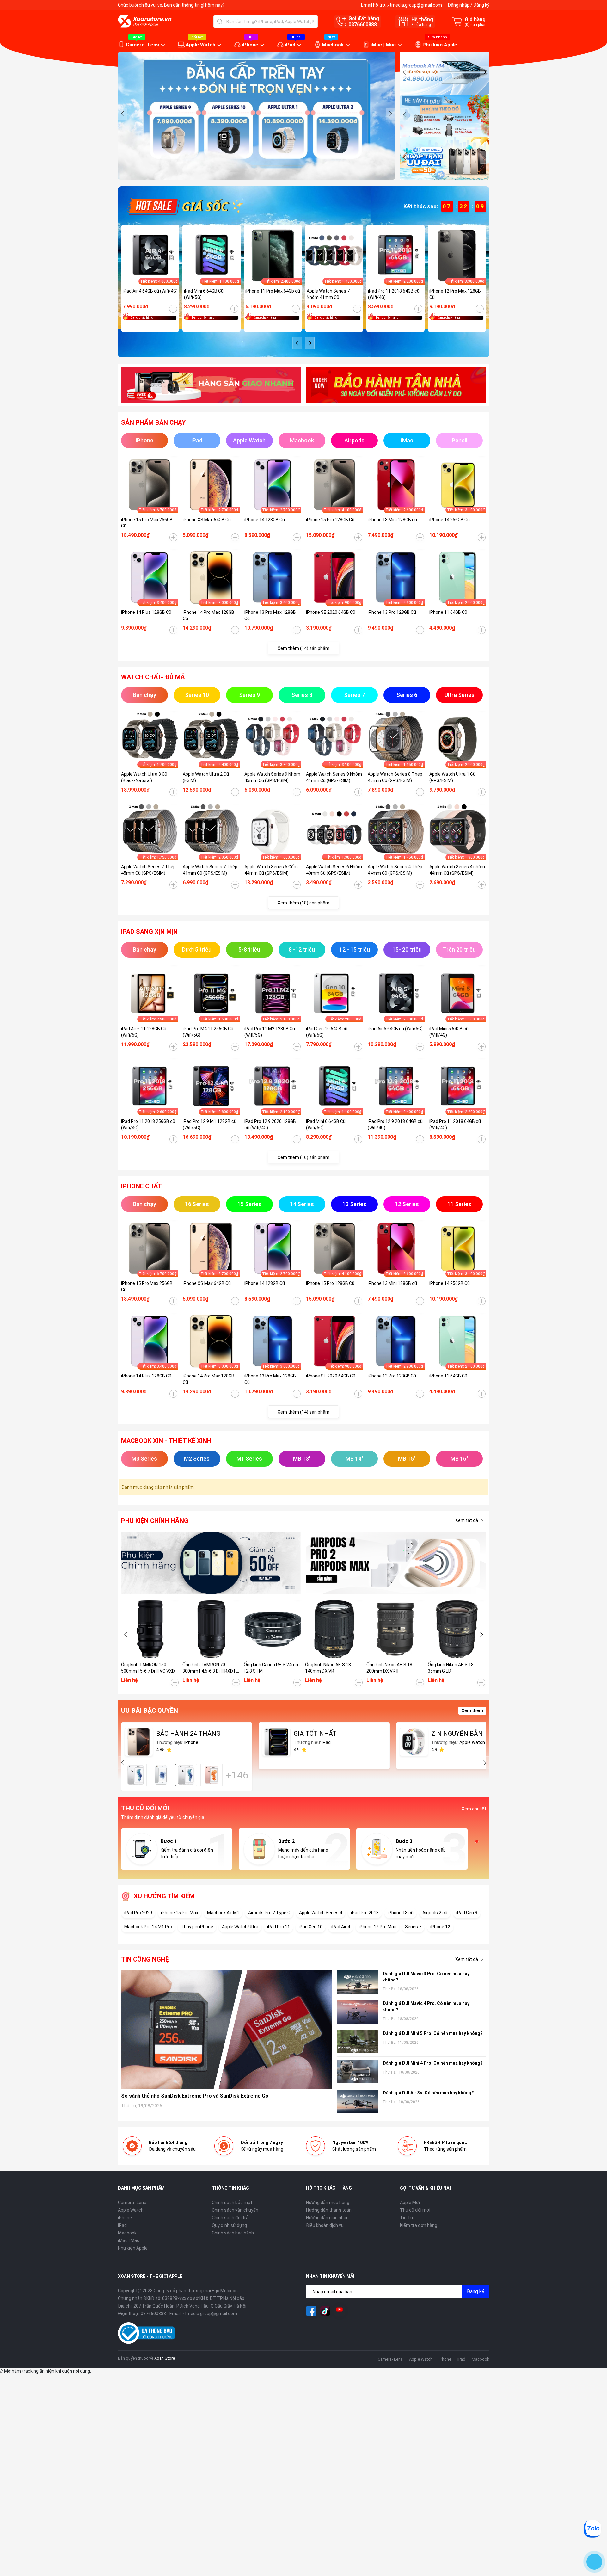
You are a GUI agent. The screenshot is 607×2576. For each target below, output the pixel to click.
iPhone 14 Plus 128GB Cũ (146, 612)
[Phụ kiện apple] (211, 1563)
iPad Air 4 (341, 1927)
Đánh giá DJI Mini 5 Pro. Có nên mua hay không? (433, 2033)
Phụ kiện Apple (440, 45)
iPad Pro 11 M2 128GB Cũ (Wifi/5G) (270, 1032)
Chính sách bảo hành (233, 2233)
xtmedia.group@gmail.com (415, 5)
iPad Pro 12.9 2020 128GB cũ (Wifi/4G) (270, 1125)
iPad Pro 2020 (138, 1913)
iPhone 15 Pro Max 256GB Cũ (147, 523)
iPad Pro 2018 (365, 1913)
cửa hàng (421, 25)
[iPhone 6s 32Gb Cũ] (186, 1775)
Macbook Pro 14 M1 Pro (148, 1927)
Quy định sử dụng (229, 2225)
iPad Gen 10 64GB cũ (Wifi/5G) (327, 1032)
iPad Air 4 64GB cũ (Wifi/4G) (150, 291)
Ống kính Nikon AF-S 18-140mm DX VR (329, 1668)
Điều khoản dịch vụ (325, 2225)
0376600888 (363, 25)
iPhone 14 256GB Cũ (450, 520)
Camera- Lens (142, 45)
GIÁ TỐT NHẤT (315, 1734)
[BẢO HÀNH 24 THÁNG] (139, 1742)
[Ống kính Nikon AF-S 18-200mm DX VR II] (395, 1629)
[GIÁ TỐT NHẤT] (276, 1742)
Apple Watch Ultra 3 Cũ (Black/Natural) (144, 777)
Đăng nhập (459, 5)
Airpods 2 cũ (435, 1913)
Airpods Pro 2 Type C (269, 1913)
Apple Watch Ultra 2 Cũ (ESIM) (206, 777)
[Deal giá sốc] (184, 206)
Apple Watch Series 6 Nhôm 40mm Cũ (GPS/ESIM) (334, 870)
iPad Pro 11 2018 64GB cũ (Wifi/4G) (394, 294)
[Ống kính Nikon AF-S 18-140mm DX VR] (334, 1629)
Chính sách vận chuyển (235, 2210)
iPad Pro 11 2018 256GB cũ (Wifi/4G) (148, 1125)
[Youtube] (340, 2311)
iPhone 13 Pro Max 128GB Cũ (270, 615)
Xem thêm (472, 1710)
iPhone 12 (440, 1927)
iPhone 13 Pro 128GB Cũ (392, 612)
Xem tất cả (467, 1520)
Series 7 (413, 1927)
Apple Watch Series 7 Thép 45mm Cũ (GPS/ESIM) (148, 870)
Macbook (333, 45)
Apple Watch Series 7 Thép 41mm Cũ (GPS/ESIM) (210, 870)
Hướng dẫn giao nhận (327, 2218)
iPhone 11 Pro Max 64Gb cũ (273, 291)
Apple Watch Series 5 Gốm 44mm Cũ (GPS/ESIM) (271, 870)
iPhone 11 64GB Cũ (448, 612)
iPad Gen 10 (311, 1927)
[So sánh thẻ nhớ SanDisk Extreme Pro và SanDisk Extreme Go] (227, 2030)
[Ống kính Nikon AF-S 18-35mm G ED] (457, 1629)
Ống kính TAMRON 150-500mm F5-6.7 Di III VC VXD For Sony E (148, 1668)
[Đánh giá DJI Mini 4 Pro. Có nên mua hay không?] (357, 2071)
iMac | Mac (383, 45)
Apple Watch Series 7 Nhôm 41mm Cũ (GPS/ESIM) (328, 294)
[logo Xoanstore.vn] (145, 21)
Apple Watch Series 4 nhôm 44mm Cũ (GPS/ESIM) (457, 870)
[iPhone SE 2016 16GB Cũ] (161, 1775)
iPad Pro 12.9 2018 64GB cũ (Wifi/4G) (395, 1125)
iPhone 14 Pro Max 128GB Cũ (208, 615)
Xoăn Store (165, 2358)
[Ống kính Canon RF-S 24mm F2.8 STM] (273, 1629)
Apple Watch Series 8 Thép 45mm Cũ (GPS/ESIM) (395, 777)
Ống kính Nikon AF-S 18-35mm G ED (451, 1668)
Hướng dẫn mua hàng (328, 2203)
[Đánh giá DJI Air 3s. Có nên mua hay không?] (357, 2101)
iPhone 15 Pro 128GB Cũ (330, 520)
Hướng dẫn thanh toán (329, 2210)
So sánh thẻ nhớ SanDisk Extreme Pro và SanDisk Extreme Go (195, 2096)
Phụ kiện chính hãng (155, 1521)
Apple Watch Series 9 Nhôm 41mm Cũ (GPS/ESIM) (334, 777)
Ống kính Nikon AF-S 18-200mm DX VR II (390, 1668)
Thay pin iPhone (197, 1927)
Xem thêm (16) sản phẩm (303, 1157)
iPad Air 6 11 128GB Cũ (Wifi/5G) (144, 1032)
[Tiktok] (325, 2311)
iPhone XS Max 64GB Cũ (207, 520)
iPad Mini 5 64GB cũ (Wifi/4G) (449, 1032)
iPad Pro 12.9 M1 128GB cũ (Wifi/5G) (210, 1125)
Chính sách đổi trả (230, 2218)
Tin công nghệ (145, 1959)
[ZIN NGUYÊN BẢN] (414, 1742)
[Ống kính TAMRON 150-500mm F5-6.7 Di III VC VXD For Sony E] (150, 1629)
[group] (257, 116)
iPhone (250, 45)
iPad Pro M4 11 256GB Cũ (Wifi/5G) (208, 1032)
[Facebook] (311, 2311)
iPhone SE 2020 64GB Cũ (331, 612)
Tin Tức (408, 2218)
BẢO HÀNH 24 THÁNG (188, 1734)
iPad (290, 45)
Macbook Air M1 (223, 1913)
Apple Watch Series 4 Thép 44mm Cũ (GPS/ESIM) (395, 870)
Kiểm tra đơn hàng (419, 2225)
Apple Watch (200, 45)
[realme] (396, 1563)
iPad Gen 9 (467, 1913)
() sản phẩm (476, 25)
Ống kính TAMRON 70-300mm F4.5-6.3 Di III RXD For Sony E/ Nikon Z (211, 1668)
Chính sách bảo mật (232, 2203)
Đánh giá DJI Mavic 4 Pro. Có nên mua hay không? (426, 2006)
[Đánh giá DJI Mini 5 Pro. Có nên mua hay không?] (357, 2042)
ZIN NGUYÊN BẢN (457, 1734)
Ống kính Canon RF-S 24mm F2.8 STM (272, 1668)
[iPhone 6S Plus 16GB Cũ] (212, 1775)
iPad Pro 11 (279, 1927)
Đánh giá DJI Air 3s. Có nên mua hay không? (428, 2093)
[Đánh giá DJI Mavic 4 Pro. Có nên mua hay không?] (357, 2012)
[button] (123, 114)
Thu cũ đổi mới (415, 2210)
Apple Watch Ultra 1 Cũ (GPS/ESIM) (452, 777)
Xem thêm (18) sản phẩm (303, 903)
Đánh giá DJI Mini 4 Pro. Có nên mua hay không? (433, 2063)
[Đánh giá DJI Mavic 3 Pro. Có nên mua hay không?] (357, 1982)
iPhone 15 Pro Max (180, 1913)
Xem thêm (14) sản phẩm (303, 648)
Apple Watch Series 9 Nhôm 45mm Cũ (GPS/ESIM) (272, 777)
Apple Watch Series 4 (321, 1913)
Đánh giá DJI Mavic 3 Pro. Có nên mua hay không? (426, 1977)
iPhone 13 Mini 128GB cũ (392, 520)
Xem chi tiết (474, 1809)
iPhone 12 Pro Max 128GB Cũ (455, 294)
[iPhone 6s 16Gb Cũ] (136, 1775)
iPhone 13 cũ (401, 1913)
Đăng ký (481, 5)
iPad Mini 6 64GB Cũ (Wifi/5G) (204, 294)
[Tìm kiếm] (220, 22)
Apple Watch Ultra (240, 1927)
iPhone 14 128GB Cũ (265, 520)
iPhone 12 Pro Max (377, 1927)
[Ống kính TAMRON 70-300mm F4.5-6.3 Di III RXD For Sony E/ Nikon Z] (212, 1629)
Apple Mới (410, 2203)
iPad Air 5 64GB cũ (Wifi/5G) (395, 1029)
